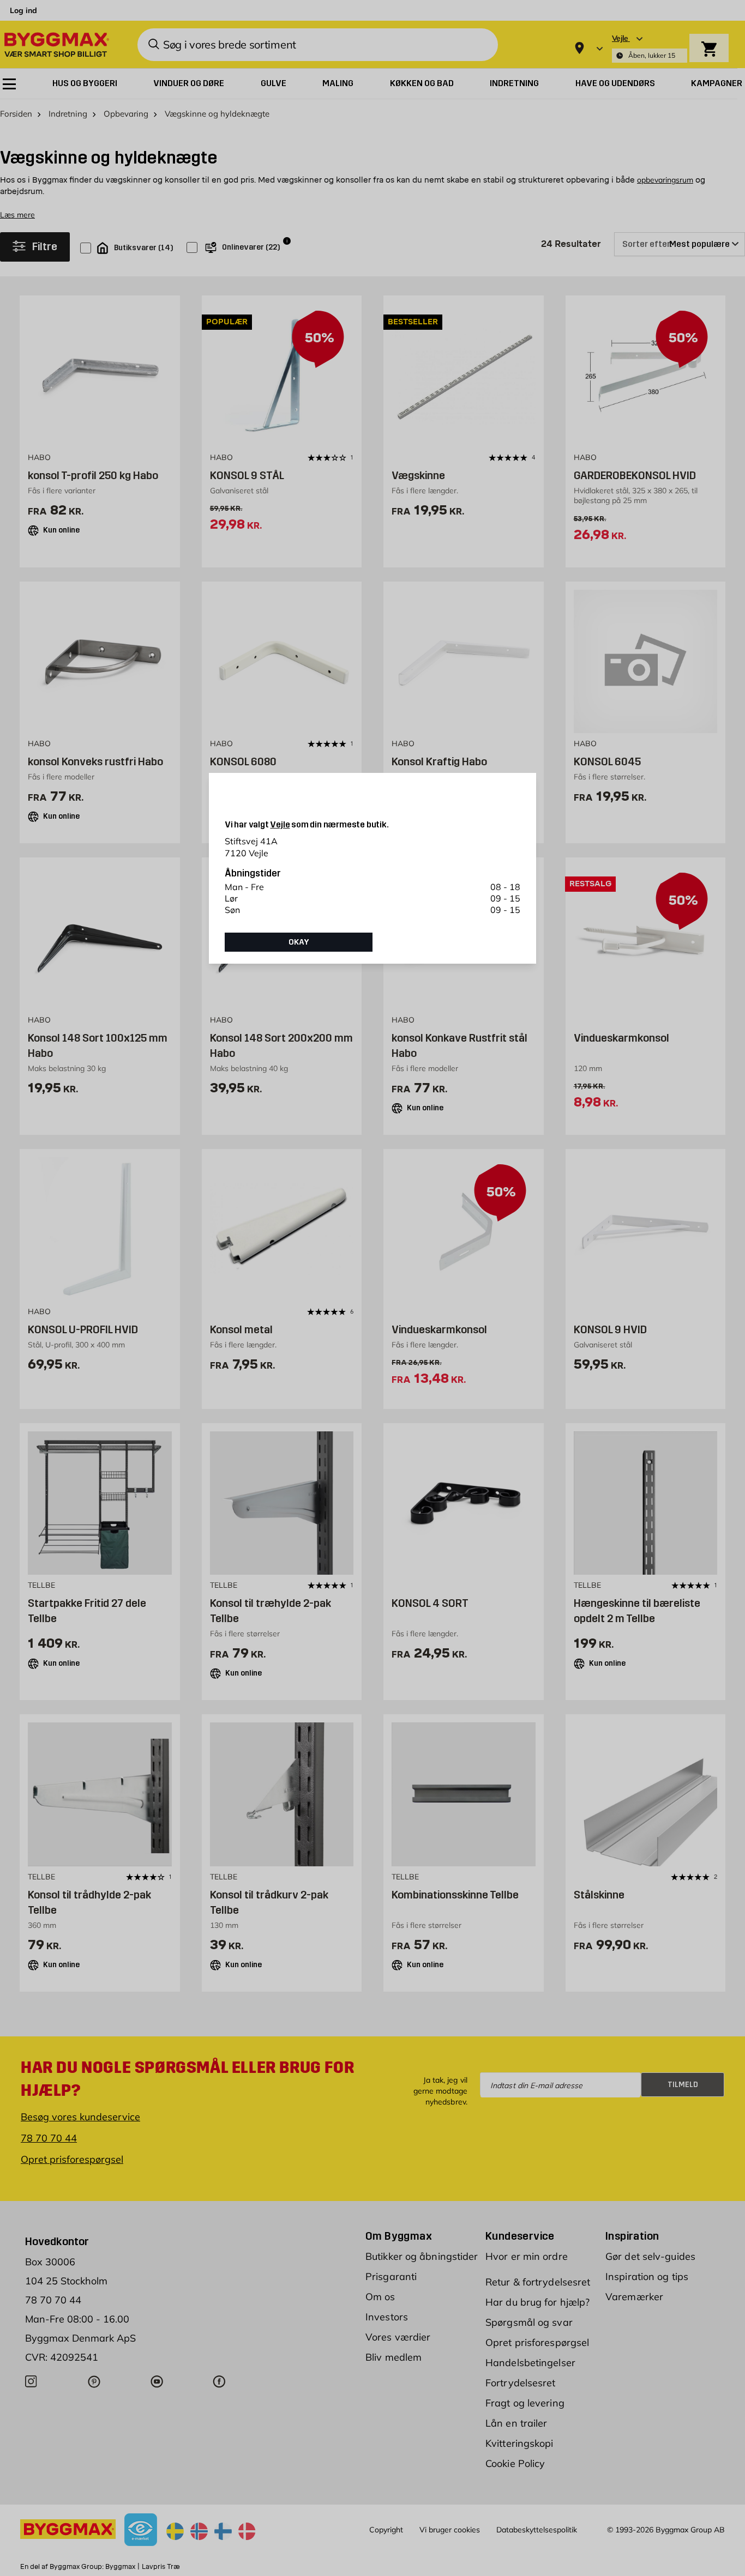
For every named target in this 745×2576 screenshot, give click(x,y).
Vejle (280, 824)
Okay (299, 942)
